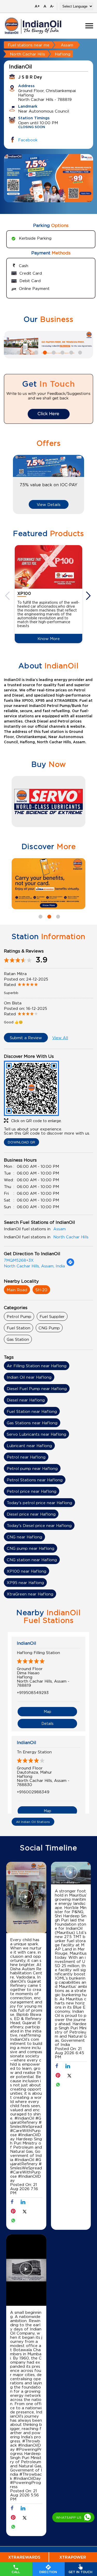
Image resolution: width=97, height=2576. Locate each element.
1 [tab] (40, 196)
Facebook (28, 140)
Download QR (21, 1142)
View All (60, 1038)
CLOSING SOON (32, 127)
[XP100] (48, 567)
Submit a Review (26, 1038)
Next (89, 596)
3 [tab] (57, 196)
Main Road (17, 1290)
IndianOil (27, 1643)
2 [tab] (49, 196)
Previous (8, 596)
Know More (49, 638)
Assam (67, 45)
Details (47, 1723)
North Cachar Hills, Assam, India (34, 1266)
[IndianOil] (33, 26)
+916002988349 (33, 1792)
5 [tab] (53, 352)
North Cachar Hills (27, 54)
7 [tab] (71, 352)
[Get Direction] (70, 1265)
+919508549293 (33, 1692)
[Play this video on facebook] (26, 1899)
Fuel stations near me (29, 45)
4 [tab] (44, 352)
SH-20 (41, 1290)
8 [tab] (79, 352)
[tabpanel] (48, 178)
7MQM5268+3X (19, 1260)
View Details (49, 504)
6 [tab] (62, 352)
